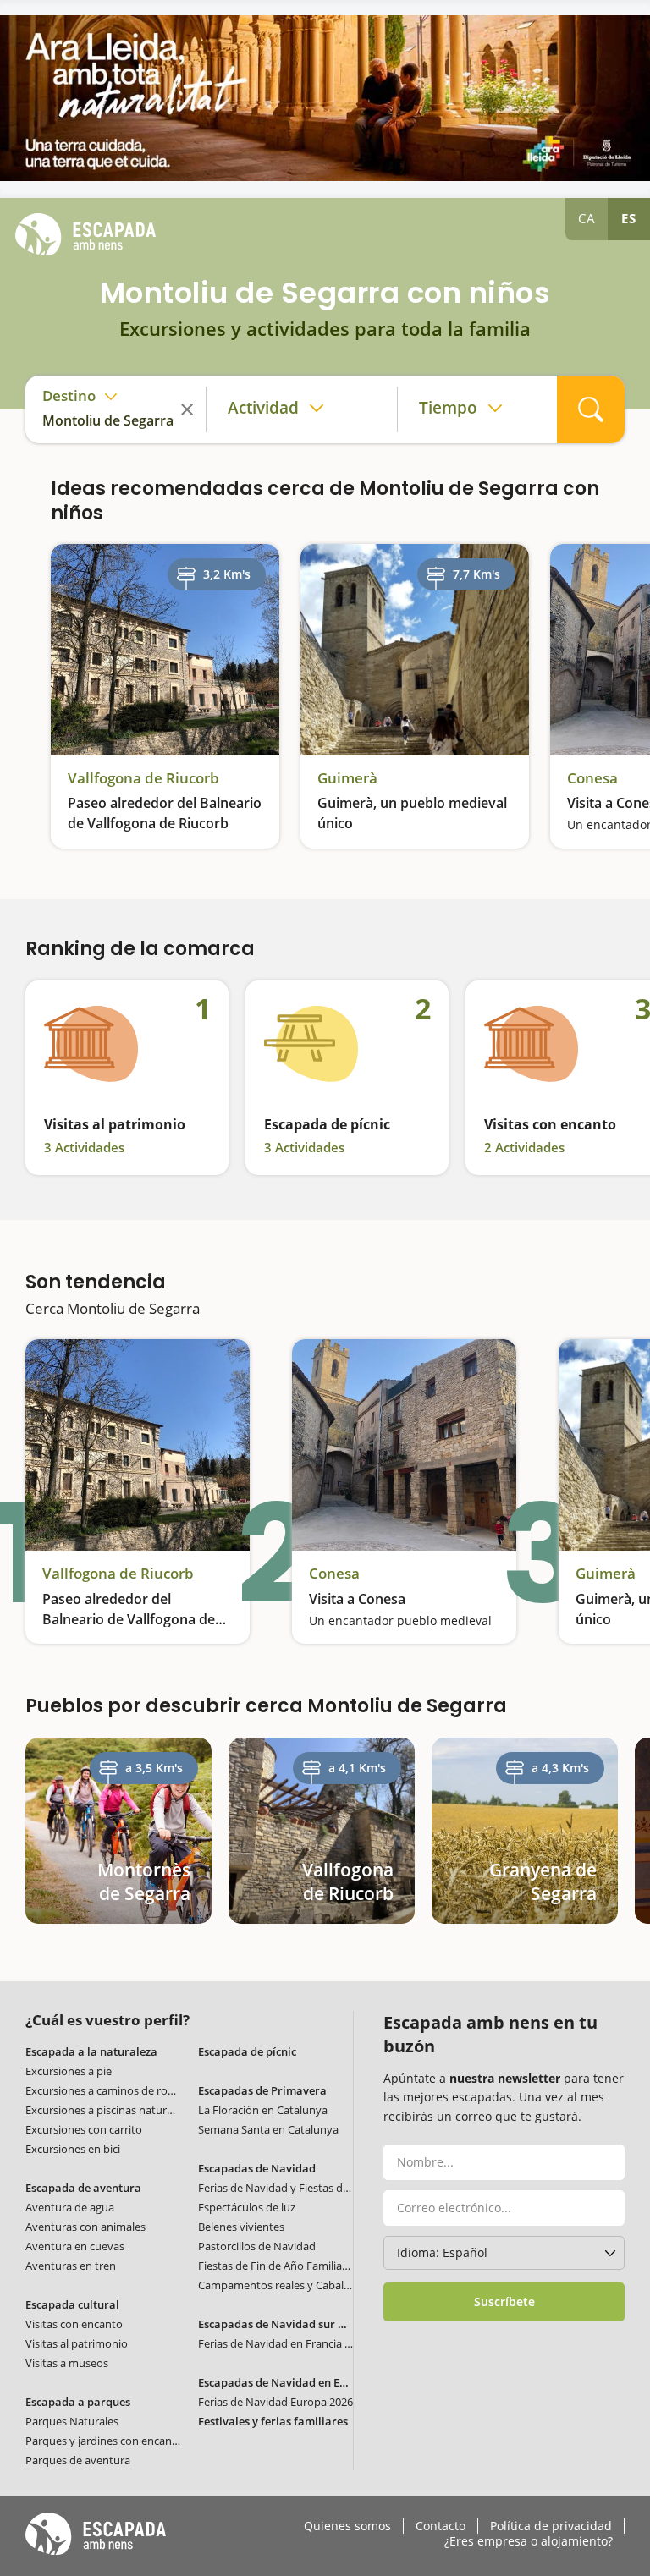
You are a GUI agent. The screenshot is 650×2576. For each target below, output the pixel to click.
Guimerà (347, 778)
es (629, 218)
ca (587, 218)
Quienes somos (347, 2526)
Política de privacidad (551, 2526)
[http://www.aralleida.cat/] (325, 98)
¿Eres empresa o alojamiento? (529, 2541)
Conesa (592, 778)
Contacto (441, 2526)
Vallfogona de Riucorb (143, 778)
